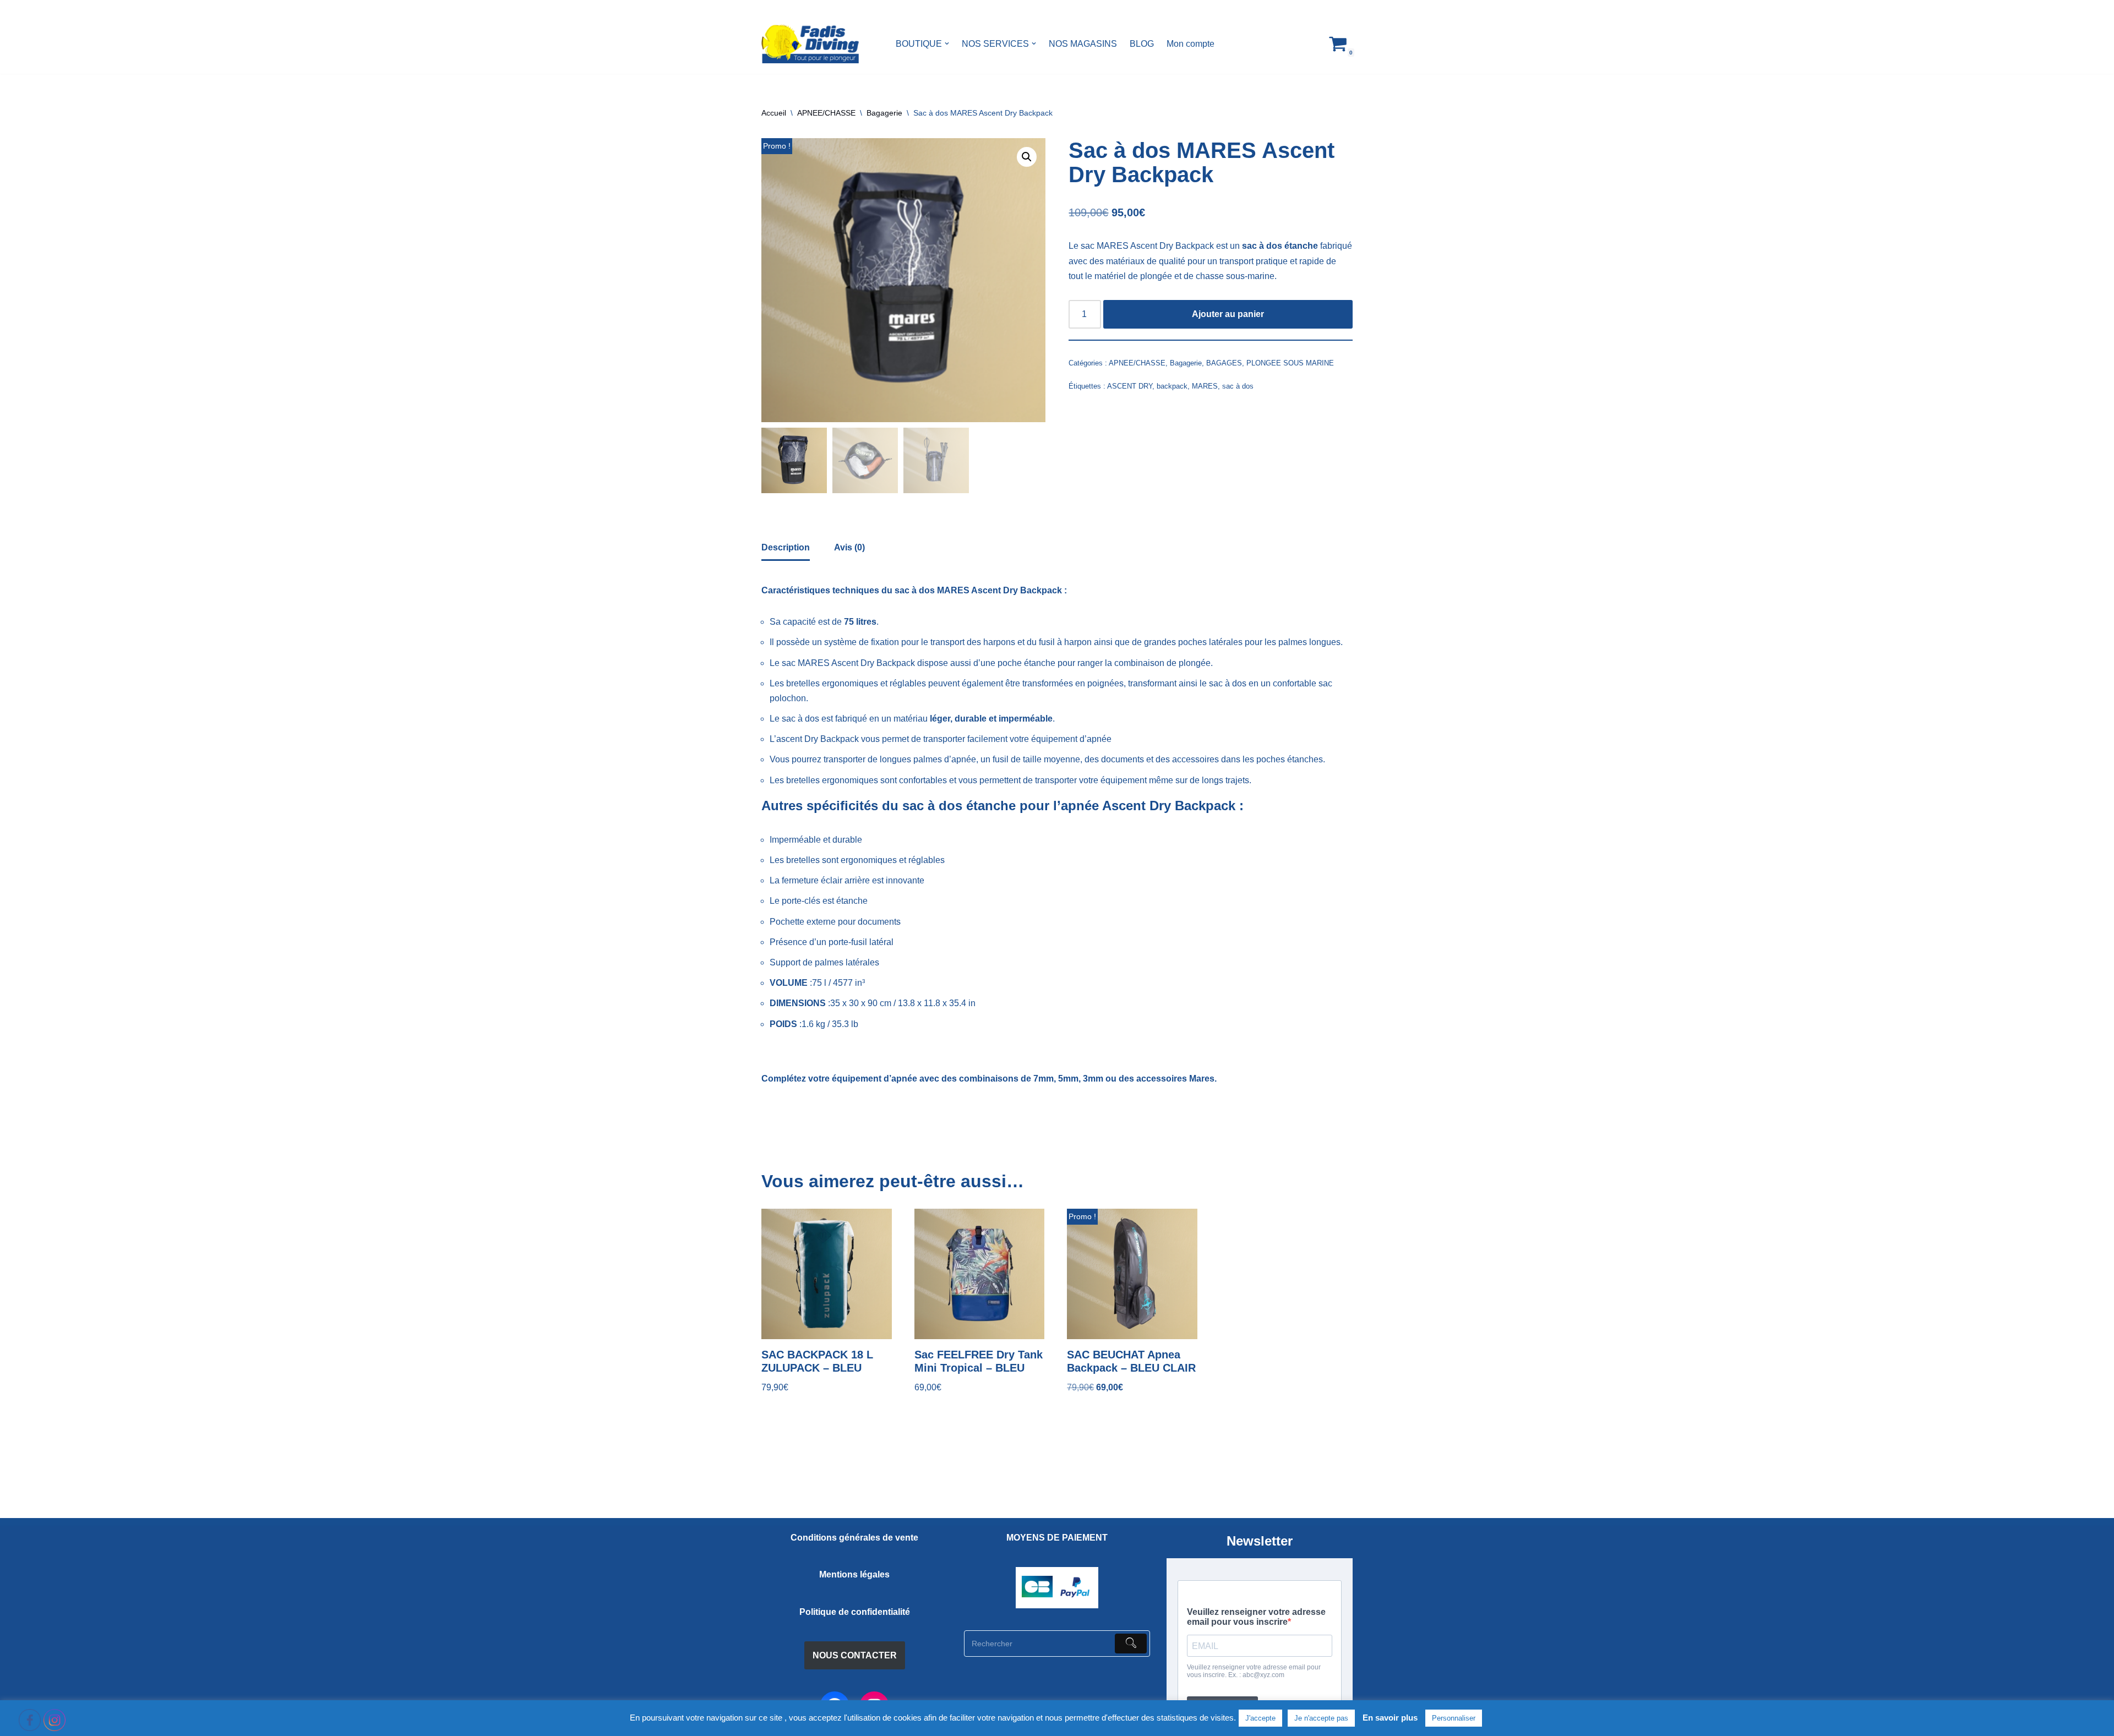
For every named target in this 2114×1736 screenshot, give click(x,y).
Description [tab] (786, 547)
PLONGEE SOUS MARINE (1290, 363)
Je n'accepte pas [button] (1321, 1718)
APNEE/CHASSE (826, 113)
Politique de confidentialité (855, 1612)
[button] (947, 43)
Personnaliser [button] (1454, 1718)
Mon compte (1191, 44)
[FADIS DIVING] (810, 44)
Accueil (774, 113)
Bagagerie (884, 113)
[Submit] (1131, 1644)
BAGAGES (1224, 363)
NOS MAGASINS (1083, 44)
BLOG (1142, 44)
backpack (1172, 386)
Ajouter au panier (1228, 314)
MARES (1205, 386)
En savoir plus (1390, 1718)
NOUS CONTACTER (855, 1655)
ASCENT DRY (1130, 386)
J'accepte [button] (1260, 1718)
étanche (1040, 663)
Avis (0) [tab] (849, 547)
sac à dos (1238, 386)
